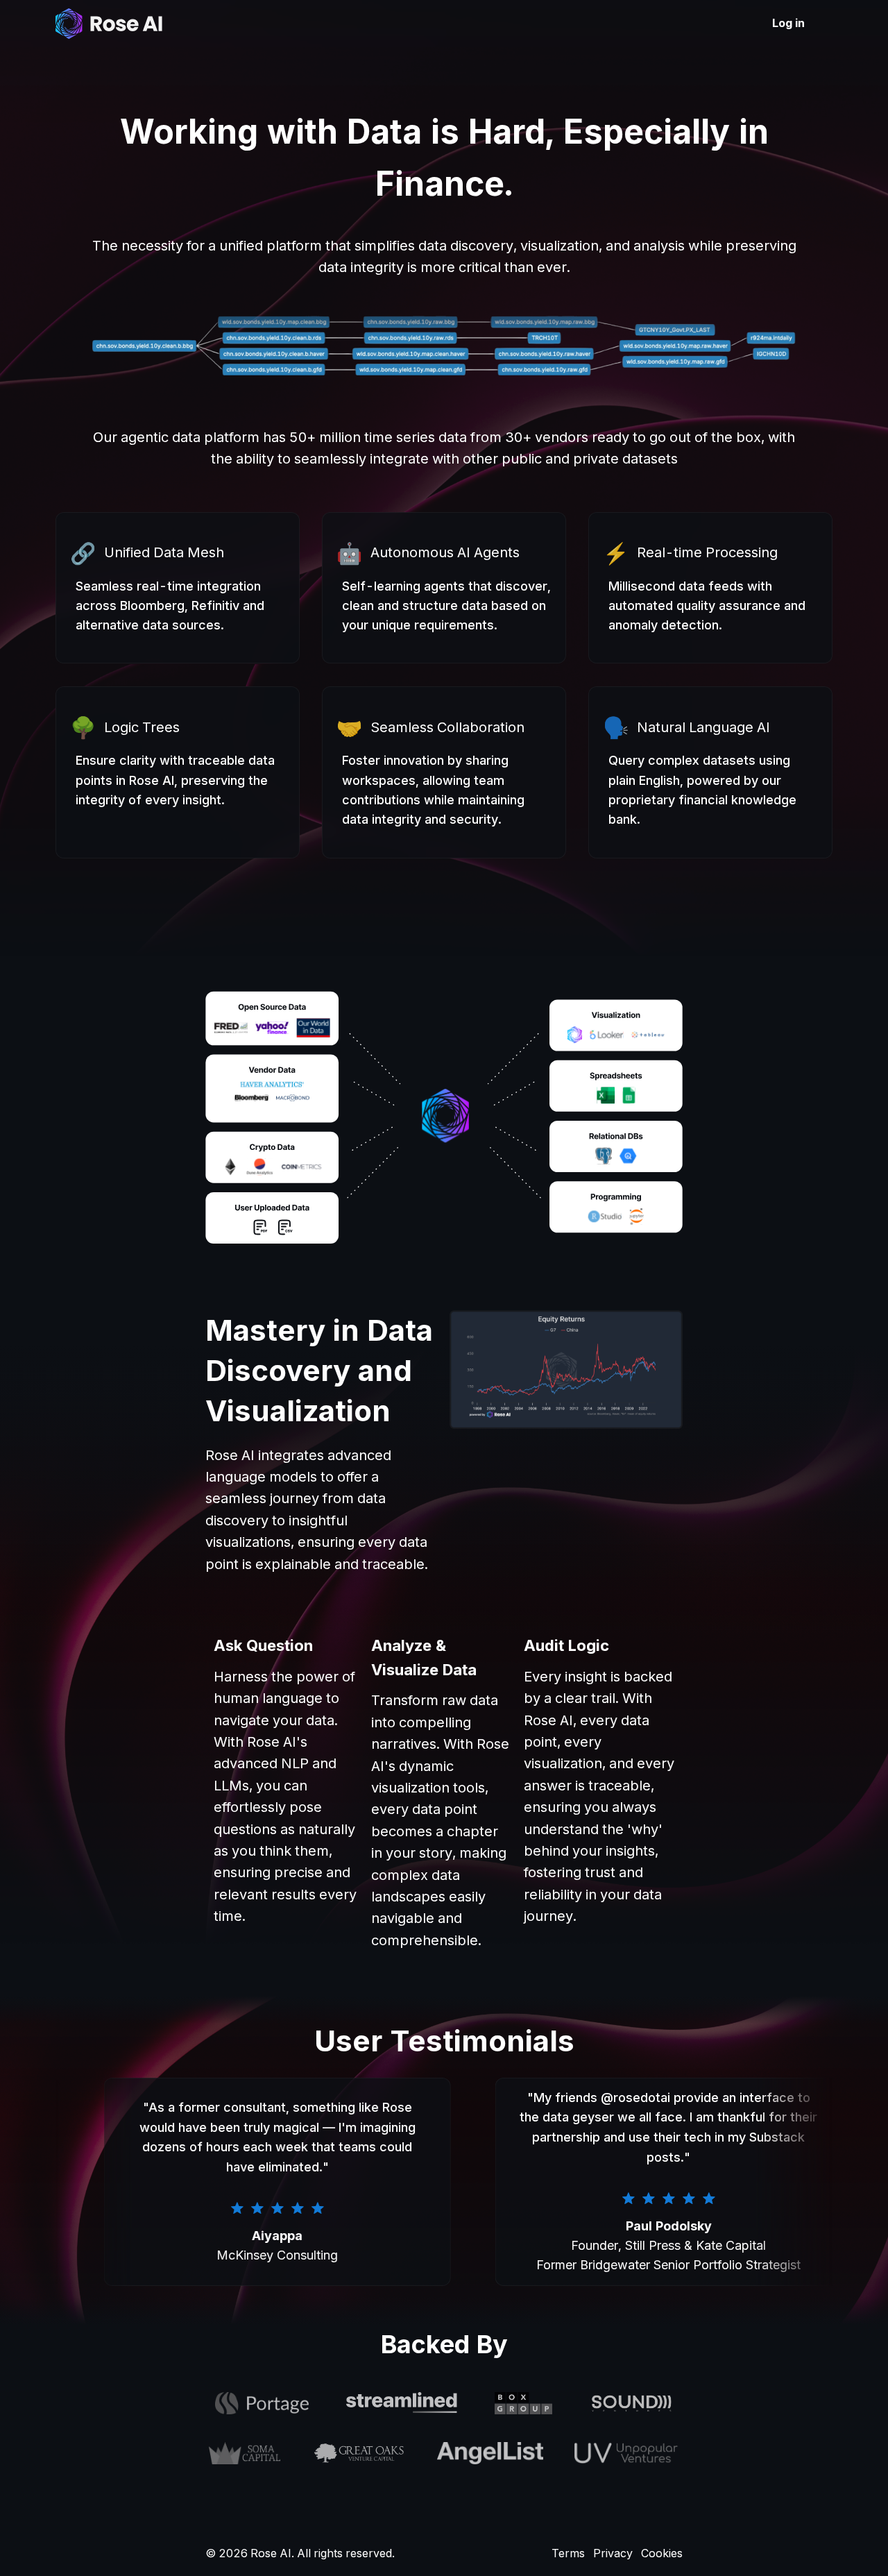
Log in (788, 23)
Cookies (662, 2553)
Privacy (613, 2553)
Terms (568, 2553)
